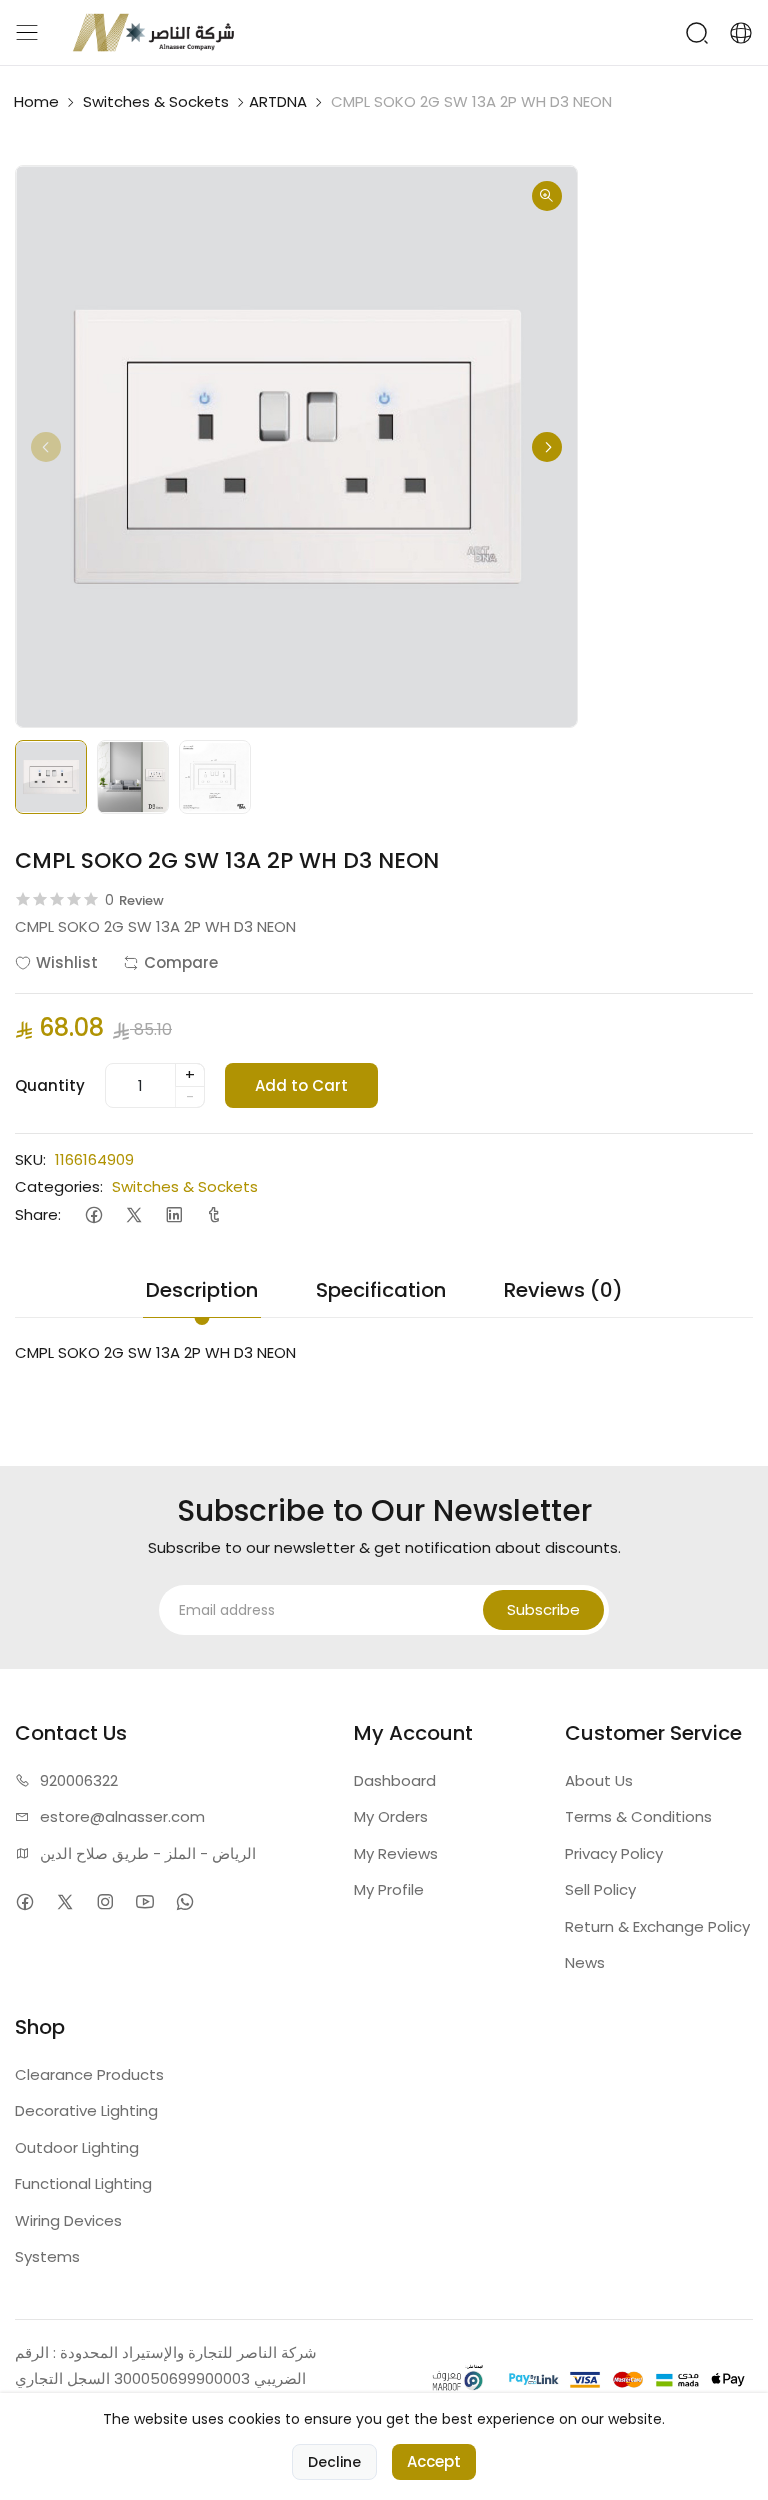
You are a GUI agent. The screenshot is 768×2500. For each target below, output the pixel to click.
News (585, 1962)
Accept (434, 2461)
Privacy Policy (614, 1853)
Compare (181, 962)
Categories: (59, 1186)
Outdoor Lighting (77, 2147)
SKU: (30, 1159)
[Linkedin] (173, 1214)
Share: (38, 1214)
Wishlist (67, 962)
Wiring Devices (68, 2220)
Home (36, 101)
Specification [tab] (381, 1290)
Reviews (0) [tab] (563, 1290)
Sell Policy (600, 1889)
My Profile (389, 1889)
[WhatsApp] (184, 1902)
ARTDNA (278, 101)
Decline (334, 2462)
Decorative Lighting (86, 2110)
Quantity (50, 1085)
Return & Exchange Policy (657, 1926)
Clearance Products (89, 2074)
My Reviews (396, 1853)
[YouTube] (144, 1902)
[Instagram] (104, 1902)
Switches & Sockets (156, 101)
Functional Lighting (83, 2183)
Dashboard (395, 1780)
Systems (47, 2256)
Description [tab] (202, 1290)
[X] (133, 1214)
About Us (599, 1780)
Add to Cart (301, 1085)
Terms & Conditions (638, 1816)
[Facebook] (93, 1214)
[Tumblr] (213, 1214)
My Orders (391, 1816)
